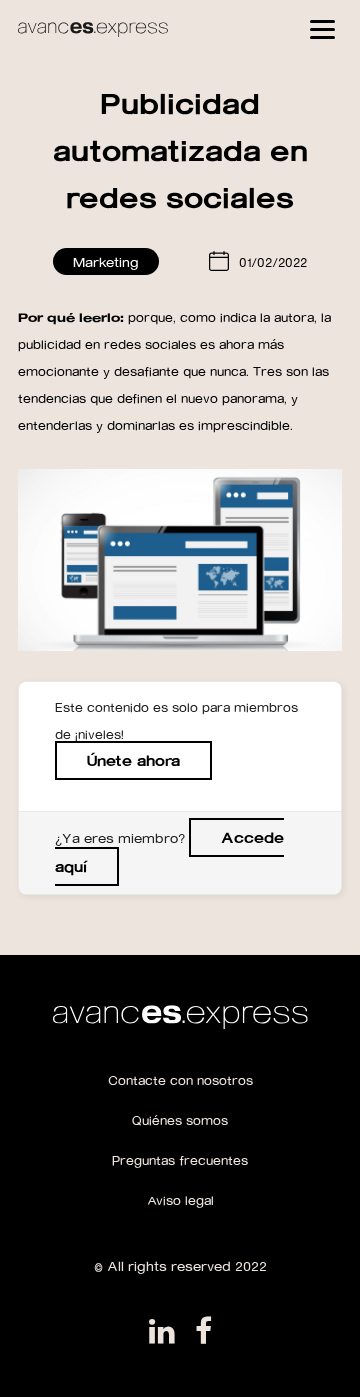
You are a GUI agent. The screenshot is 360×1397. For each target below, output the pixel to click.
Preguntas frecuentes (180, 1160)
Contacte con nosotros (180, 1080)
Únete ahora (133, 760)
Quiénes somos (180, 1120)
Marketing (106, 261)
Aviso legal (180, 1200)
